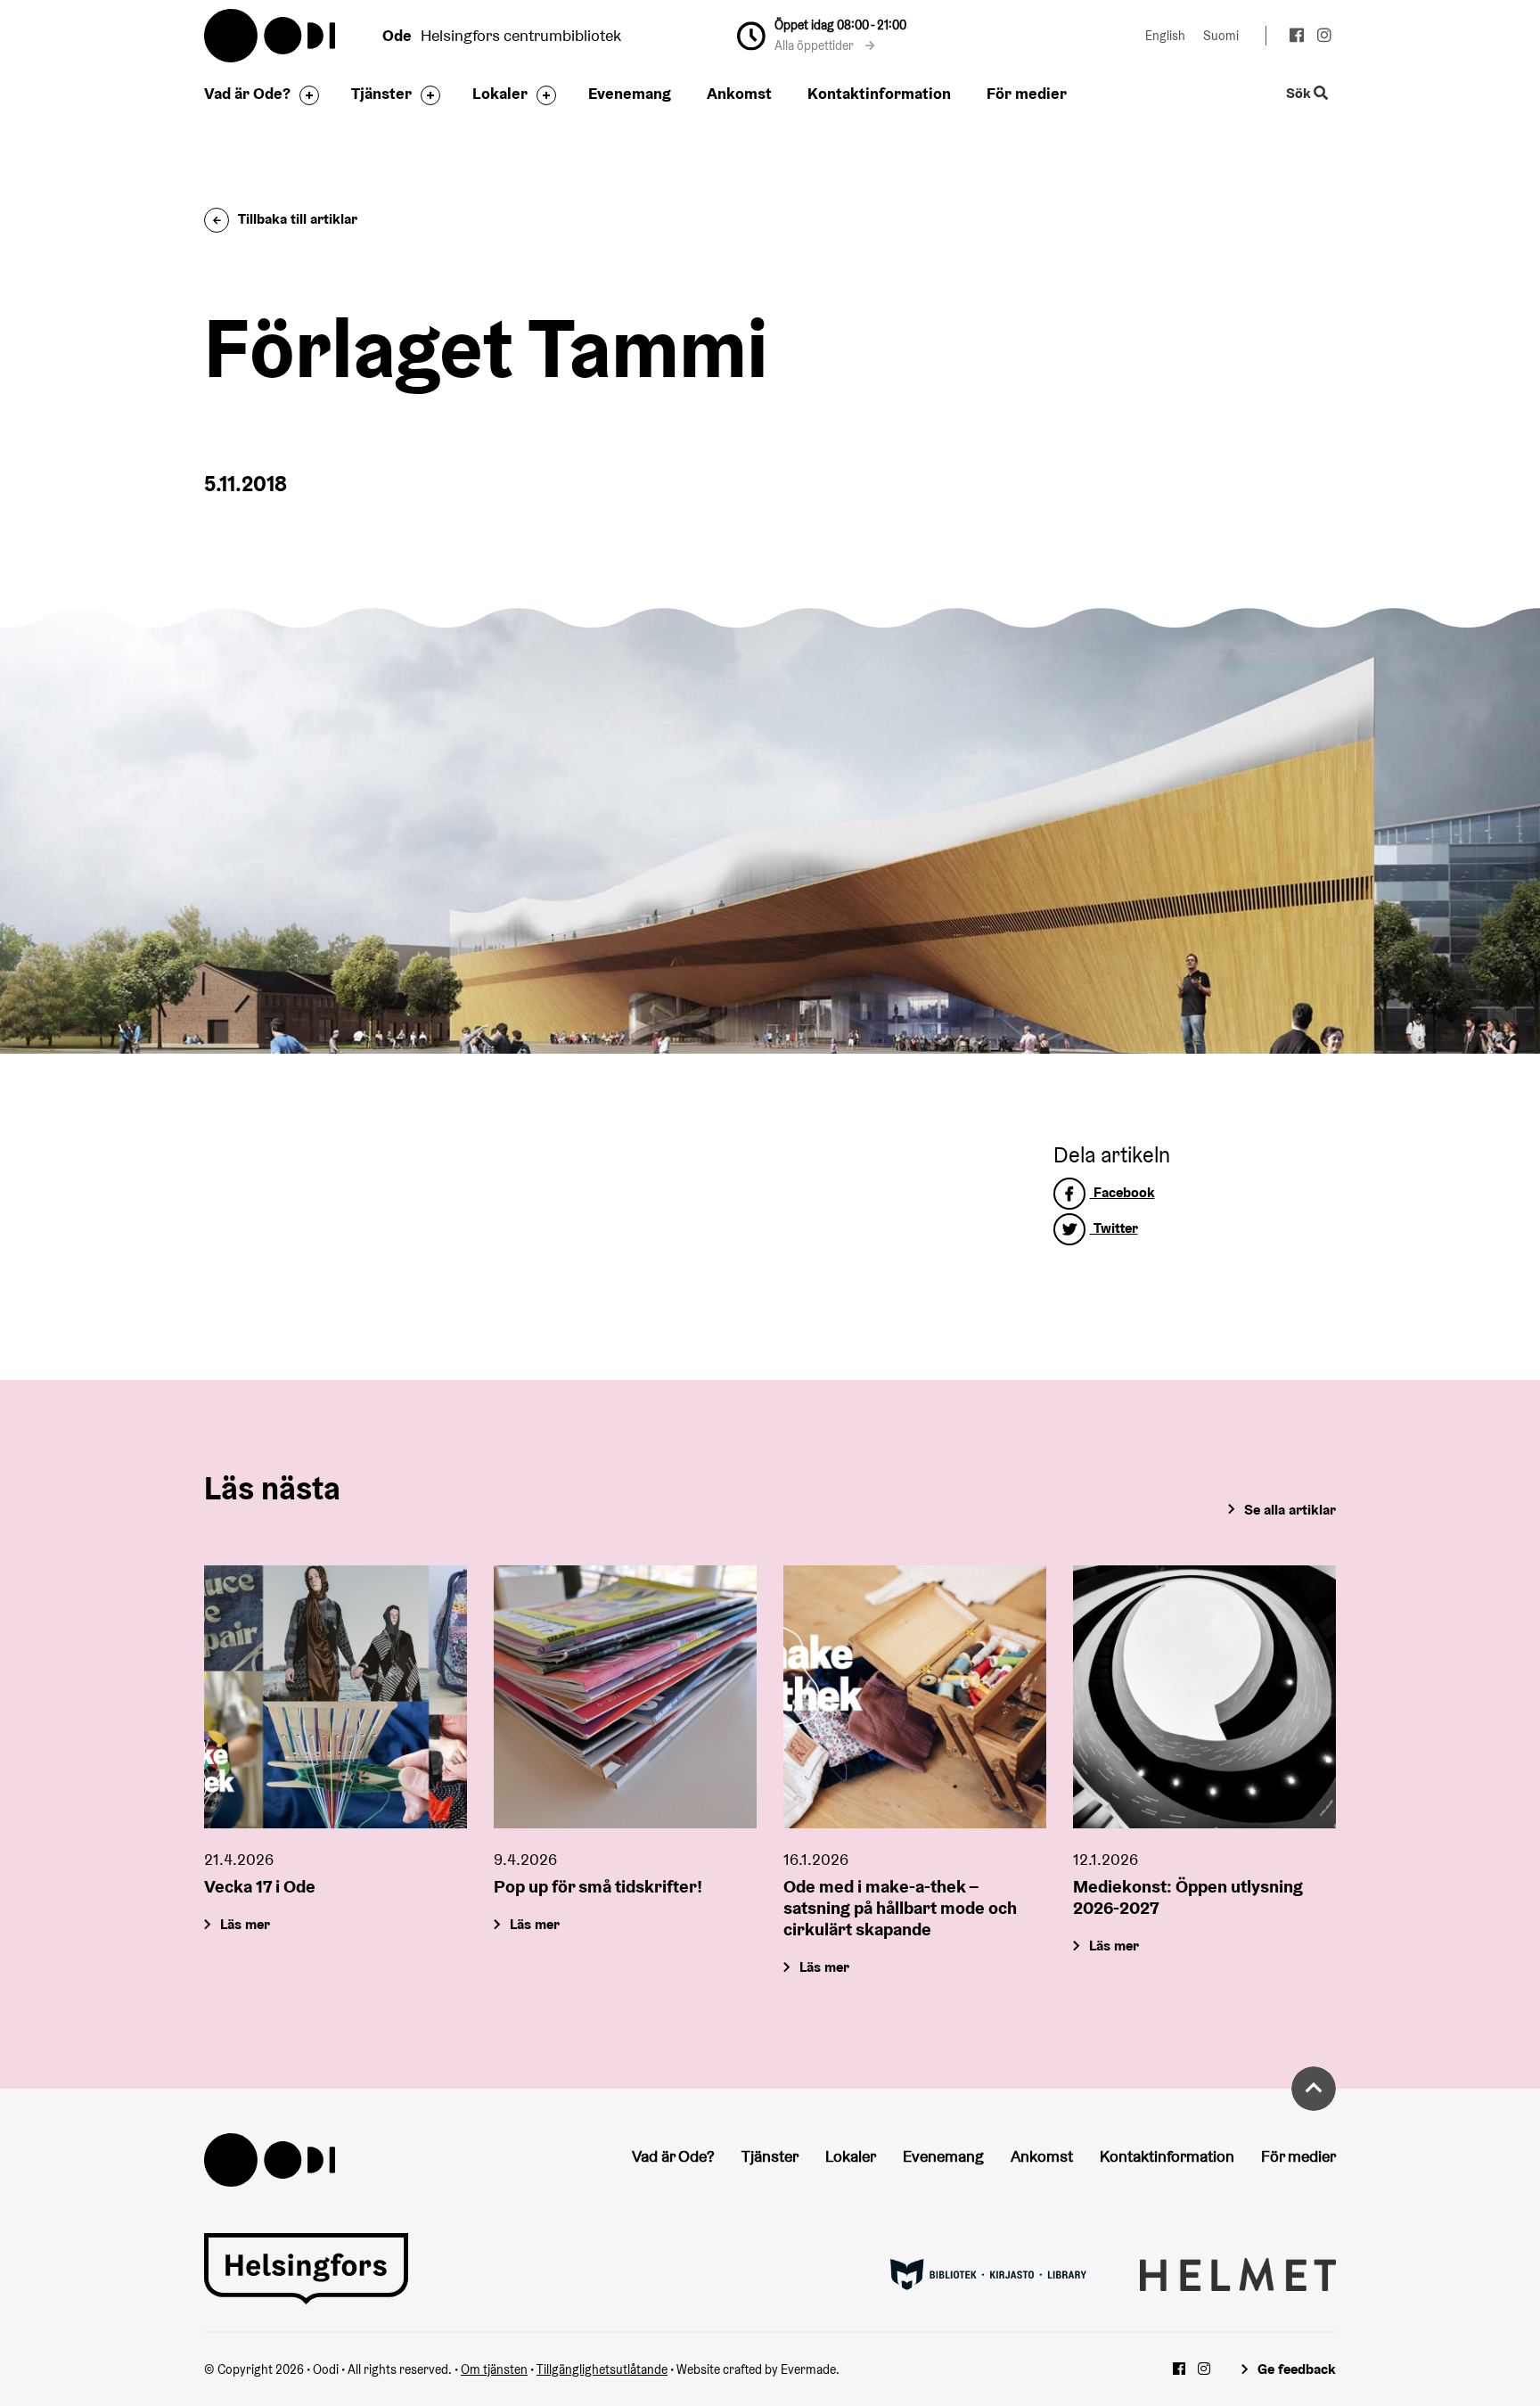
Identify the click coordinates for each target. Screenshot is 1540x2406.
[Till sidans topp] (1314, 2089)
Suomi (1221, 36)
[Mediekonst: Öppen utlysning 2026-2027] (1204, 1697)
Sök (1300, 94)
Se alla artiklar (1290, 1510)
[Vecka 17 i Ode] (336, 1697)
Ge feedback (1297, 2369)
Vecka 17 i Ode (260, 1886)
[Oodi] (270, 2159)
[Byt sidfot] (305, 95)
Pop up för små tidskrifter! (598, 1886)
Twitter (1114, 1228)
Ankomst (739, 93)
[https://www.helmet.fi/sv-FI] (1238, 2273)
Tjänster (381, 93)
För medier (1027, 93)
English (1165, 36)
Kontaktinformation (879, 93)
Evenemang (630, 93)
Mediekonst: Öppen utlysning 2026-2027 (1188, 1897)
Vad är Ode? (247, 93)
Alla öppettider (815, 45)
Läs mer (245, 1924)
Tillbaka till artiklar (298, 219)
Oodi (271, 36)
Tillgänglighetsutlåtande (602, 2369)
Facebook (1122, 1192)
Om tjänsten (494, 2369)
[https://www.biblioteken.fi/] (988, 2273)
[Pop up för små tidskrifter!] (625, 1697)
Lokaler (500, 93)
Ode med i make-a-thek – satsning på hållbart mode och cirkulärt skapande (900, 1908)
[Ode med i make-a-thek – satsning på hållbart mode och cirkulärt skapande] (915, 1697)
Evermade (808, 2369)
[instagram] (1324, 37)
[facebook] (1296, 37)
